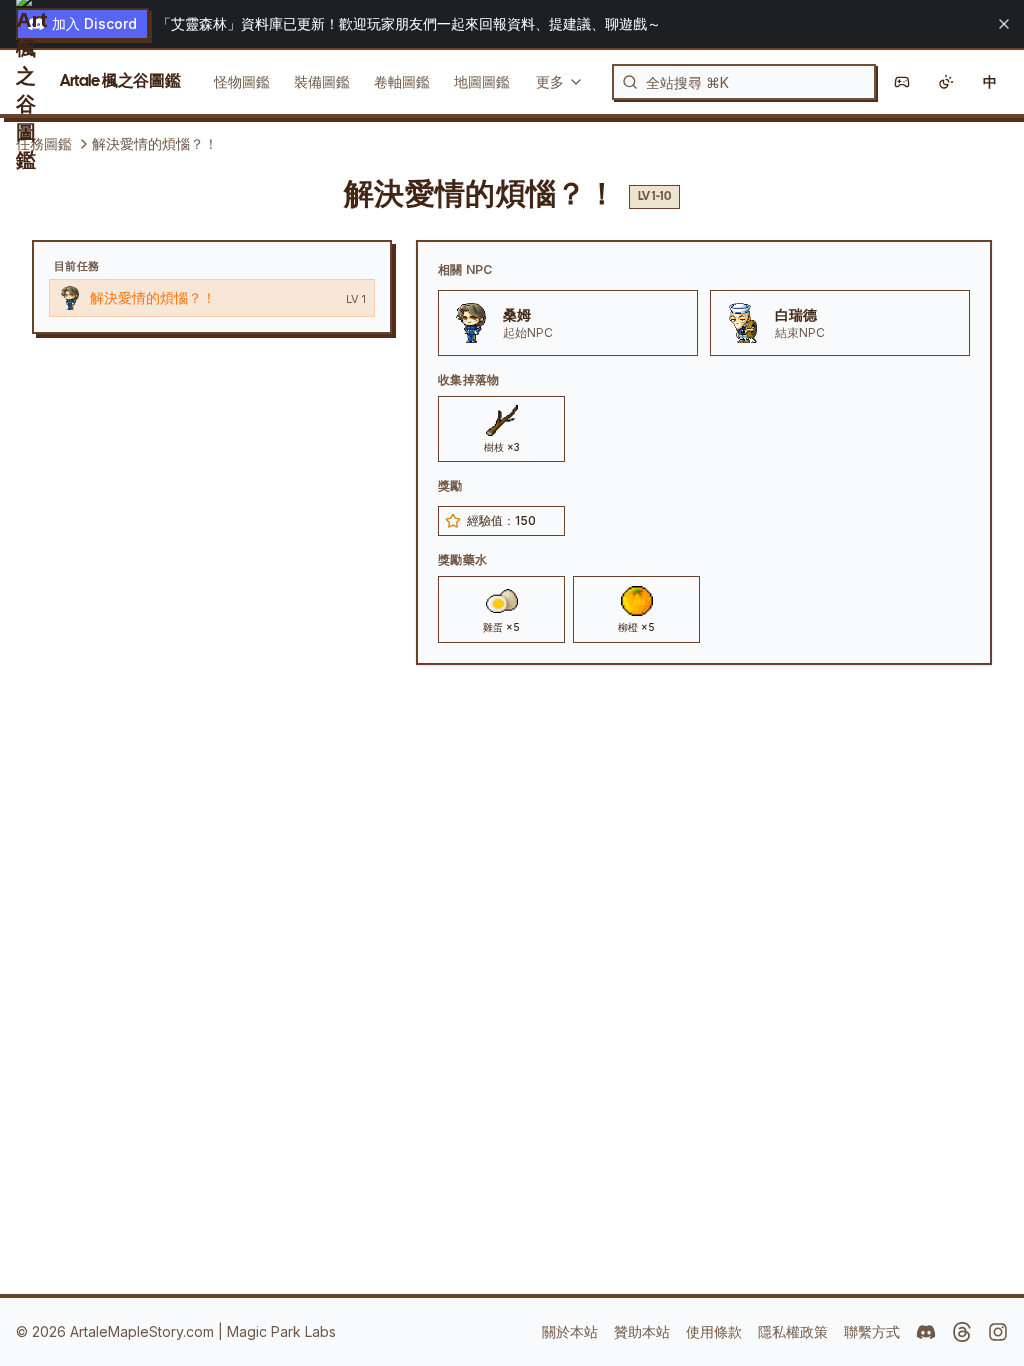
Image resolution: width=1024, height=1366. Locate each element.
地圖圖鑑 (482, 81)
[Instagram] (998, 1332)
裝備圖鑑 (322, 81)
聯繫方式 (872, 1331)
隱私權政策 (793, 1331)
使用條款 (714, 1331)
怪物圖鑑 (242, 81)
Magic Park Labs (281, 1331)
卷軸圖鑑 (402, 81)
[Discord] (926, 1332)
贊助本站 (642, 1331)
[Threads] (962, 1332)
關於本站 (570, 1331)
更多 (550, 81)
